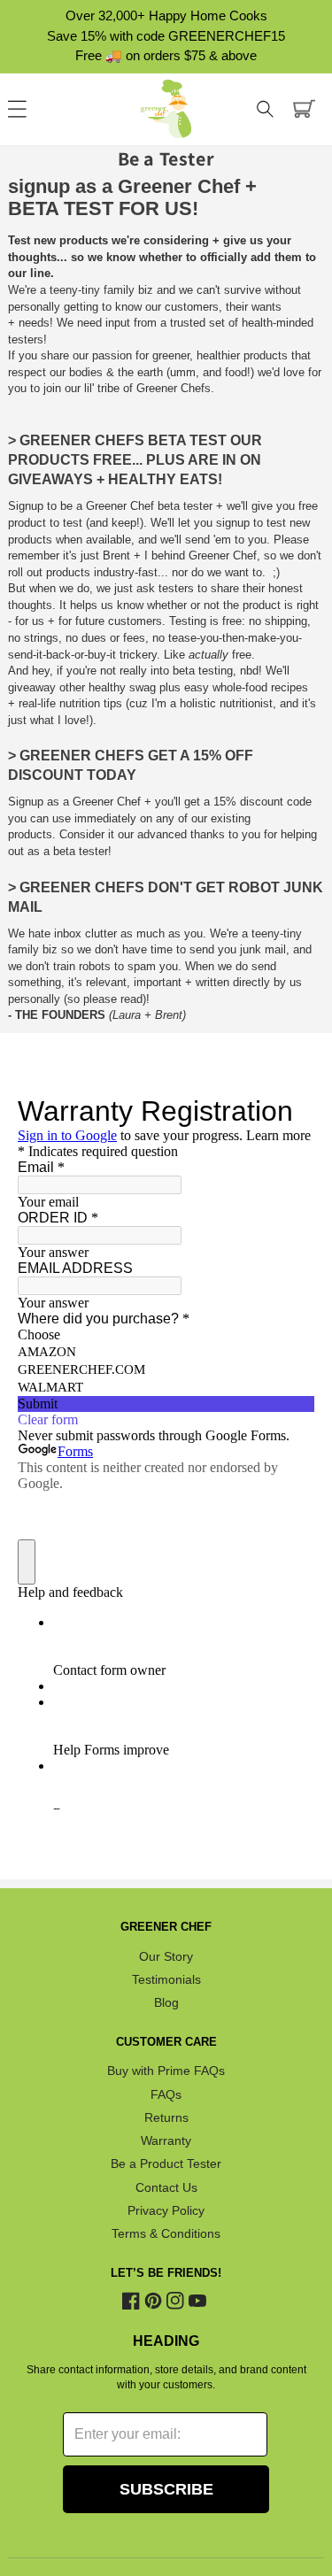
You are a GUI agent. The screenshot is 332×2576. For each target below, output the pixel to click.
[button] (266, 109)
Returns (166, 2117)
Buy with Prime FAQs (166, 2071)
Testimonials (166, 1979)
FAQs (166, 2094)
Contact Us (166, 2187)
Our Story (166, 1956)
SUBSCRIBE (166, 2489)
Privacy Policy (166, 2210)
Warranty (166, 2140)
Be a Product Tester (166, 2164)
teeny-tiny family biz (101, 290)
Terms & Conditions (166, 2234)
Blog (166, 2003)
